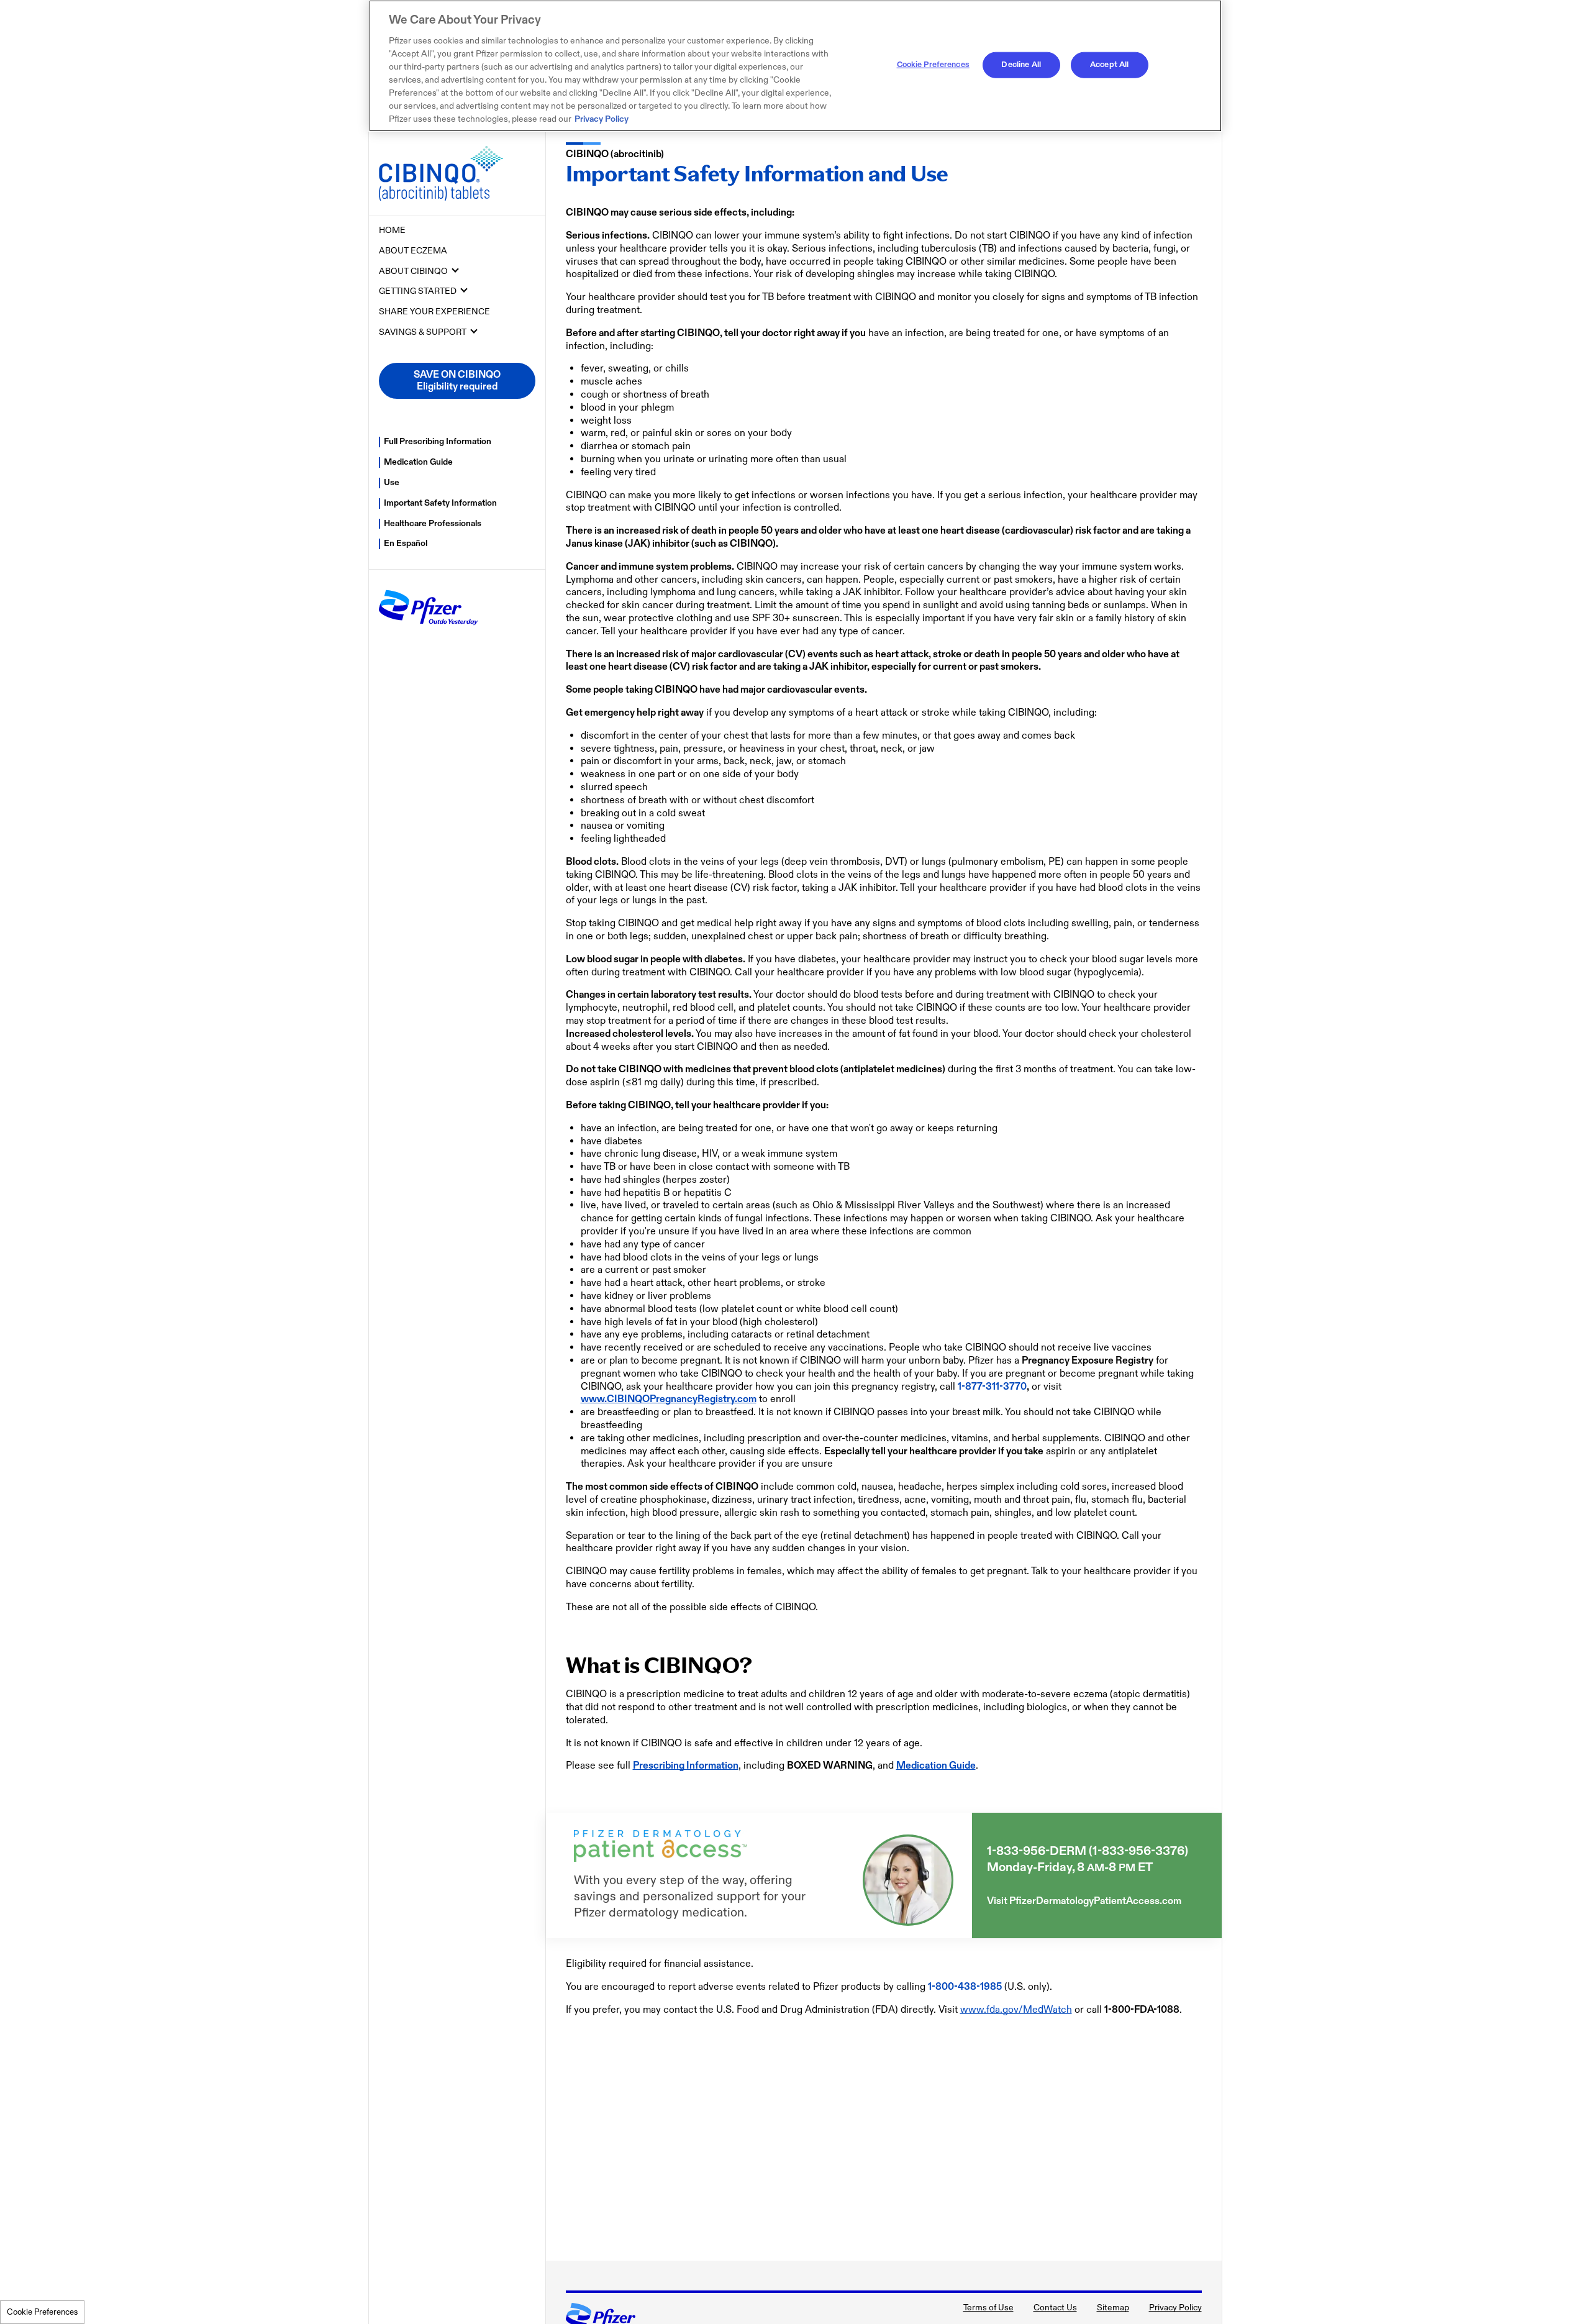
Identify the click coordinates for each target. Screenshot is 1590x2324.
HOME (392, 230)
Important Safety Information (440, 503)
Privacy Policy (1175, 2308)
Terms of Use (988, 2308)
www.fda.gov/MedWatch (1016, 2010)
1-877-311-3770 (992, 1387)
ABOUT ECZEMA (413, 251)
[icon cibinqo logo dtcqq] (457, 174)
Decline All (1021, 65)
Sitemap (1113, 2308)
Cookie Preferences (42, 2312)
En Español (406, 543)
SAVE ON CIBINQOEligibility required (457, 381)
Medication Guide (418, 462)
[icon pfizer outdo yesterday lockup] (429, 631)
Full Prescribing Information (438, 441)
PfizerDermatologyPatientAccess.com (1095, 1901)
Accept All (1109, 65)
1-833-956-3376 (1138, 1851)
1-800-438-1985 (965, 1987)
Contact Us (1055, 2308)
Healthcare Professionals (433, 523)
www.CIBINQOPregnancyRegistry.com (669, 1399)
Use (392, 482)
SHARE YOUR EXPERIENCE (434, 312)
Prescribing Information (686, 1766)
